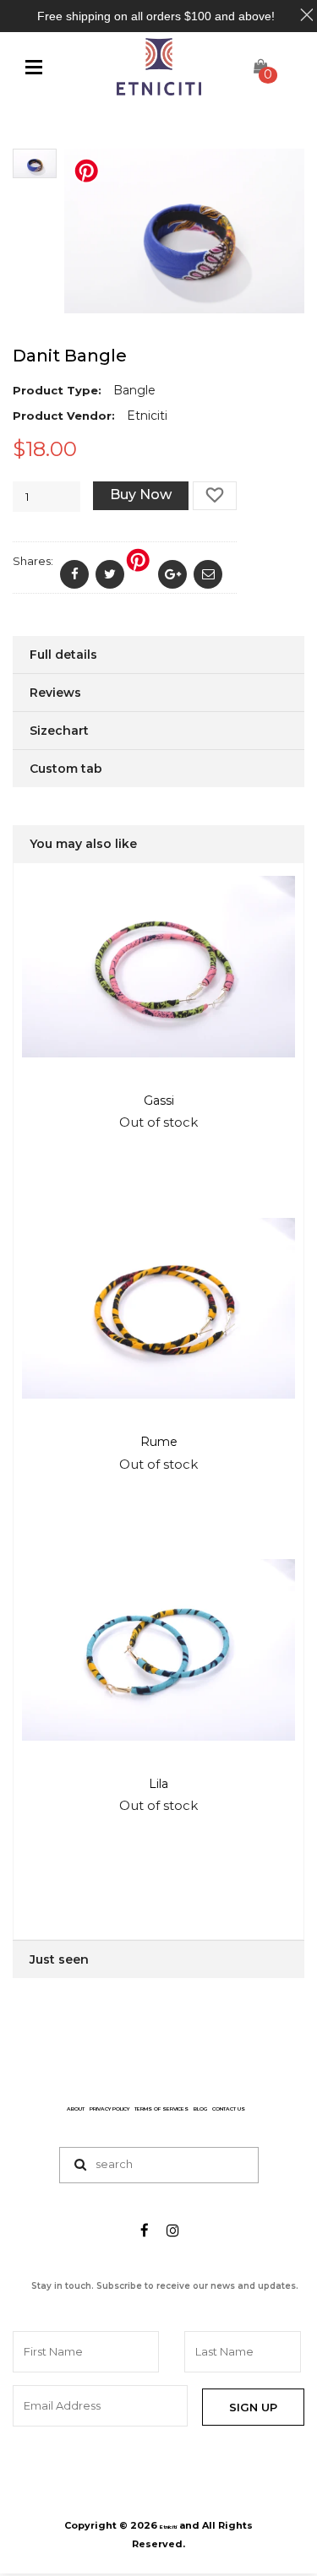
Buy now (141, 495)
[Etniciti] (159, 67)
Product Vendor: (64, 416)
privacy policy (109, 2109)
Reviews (55, 693)
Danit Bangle (70, 356)
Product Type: (57, 390)
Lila (158, 1784)
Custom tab (66, 769)
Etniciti (168, 2527)
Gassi (159, 1101)
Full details (63, 655)
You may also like (83, 844)
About (76, 2109)
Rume (159, 1442)
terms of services (161, 2109)
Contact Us (229, 2109)
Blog (200, 2109)
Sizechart (59, 731)
